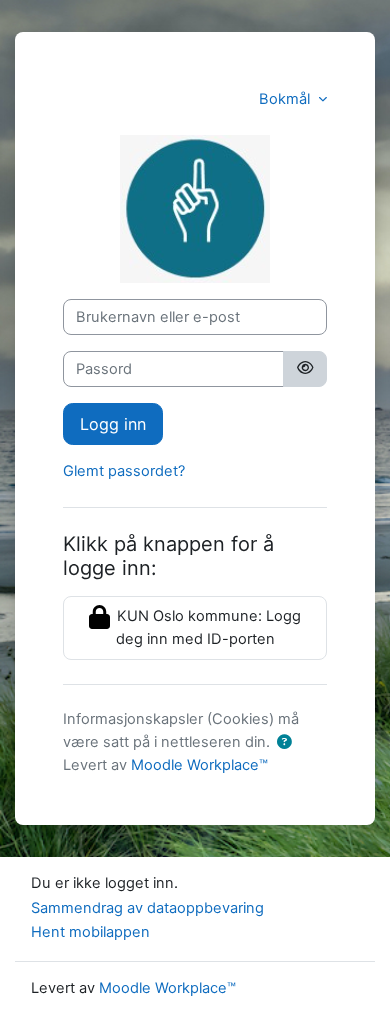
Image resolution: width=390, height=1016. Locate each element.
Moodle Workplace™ (199, 765)
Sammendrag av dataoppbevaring (147, 908)
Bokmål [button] (286, 99)
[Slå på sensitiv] (305, 369)
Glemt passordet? (124, 471)
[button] (284, 743)
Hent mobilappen (90, 932)
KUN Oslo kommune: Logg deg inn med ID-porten (207, 627)
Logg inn (113, 424)
